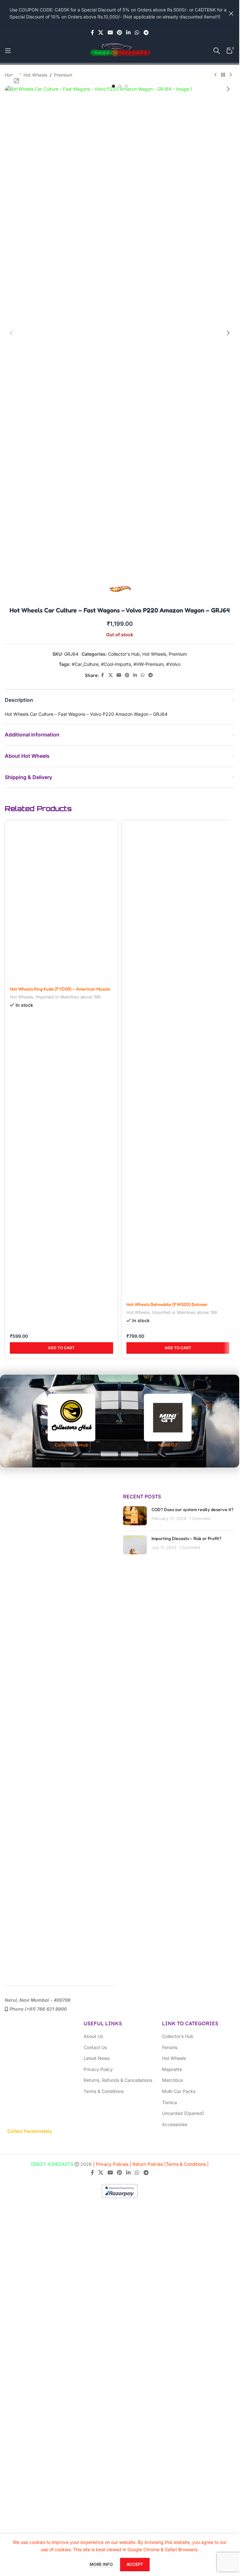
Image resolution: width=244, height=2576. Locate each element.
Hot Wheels (35, 75)
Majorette (172, 2069)
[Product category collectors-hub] (71, 1421)
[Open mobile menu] (8, 51)
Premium (63, 75)
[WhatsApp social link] (137, 32)
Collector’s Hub (178, 2036)
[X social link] (101, 32)
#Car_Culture (85, 664)
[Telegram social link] (146, 32)
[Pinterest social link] (119, 32)
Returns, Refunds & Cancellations (118, 2080)
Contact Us (95, 2047)
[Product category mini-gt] (168, 1421)
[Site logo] (120, 50)
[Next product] (231, 75)
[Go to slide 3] (126, 86)
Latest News (97, 2058)
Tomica (169, 2102)
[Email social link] (110, 32)
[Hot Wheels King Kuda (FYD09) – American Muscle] (61, 1059)
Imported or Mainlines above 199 (68, 1312)
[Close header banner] (231, 13)
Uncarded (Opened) (183, 2113)
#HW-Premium (149, 664)
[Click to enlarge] (17, 81)
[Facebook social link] (92, 32)
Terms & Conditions (104, 2091)
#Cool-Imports (116, 664)
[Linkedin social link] (129, 32)
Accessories (175, 2124)
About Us (93, 2036)
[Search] (217, 51)
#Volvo (173, 664)
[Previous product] (215, 75)
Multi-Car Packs (179, 2091)
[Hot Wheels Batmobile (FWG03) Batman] (178, 1059)
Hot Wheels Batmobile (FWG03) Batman (167, 1304)
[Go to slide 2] (120, 86)
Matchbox (173, 2080)
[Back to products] (223, 75)
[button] (11, 89)
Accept (135, 2564)
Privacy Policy (98, 2069)
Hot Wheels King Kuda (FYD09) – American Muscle (60, 1304)
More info (102, 2564)
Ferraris (170, 2047)
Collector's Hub (124, 654)
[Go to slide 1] (113, 86)
